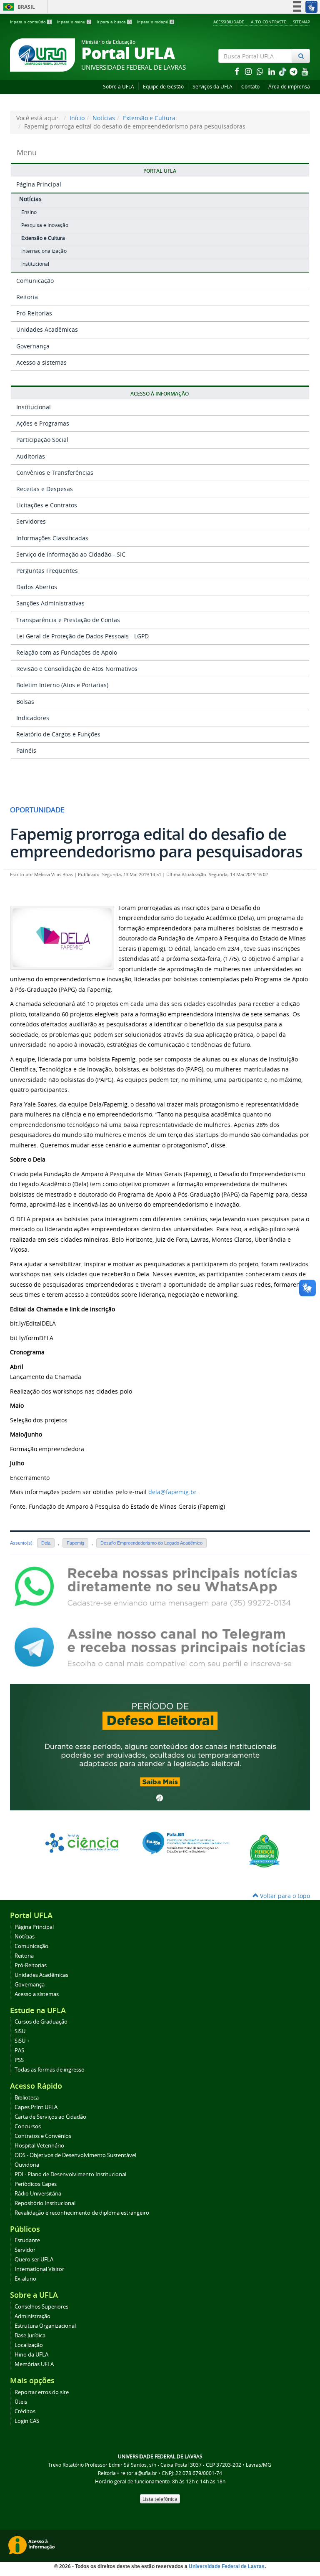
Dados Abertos (37, 587)
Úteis (21, 2402)
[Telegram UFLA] (160, 1647)
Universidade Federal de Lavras (227, 2566)
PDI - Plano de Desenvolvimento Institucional (70, 2174)
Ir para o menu (74, 22)
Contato (250, 87)
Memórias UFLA (34, 2364)
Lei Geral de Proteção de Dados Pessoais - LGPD (82, 636)
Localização (29, 2345)
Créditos (25, 2411)
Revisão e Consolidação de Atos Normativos (77, 669)
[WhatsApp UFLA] (160, 1586)
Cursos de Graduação (41, 2022)
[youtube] (305, 71)
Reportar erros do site (42, 2392)
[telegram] (294, 71)
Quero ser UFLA (34, 2260)
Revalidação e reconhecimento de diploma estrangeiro (82, 2213)
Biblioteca (27, 2098)
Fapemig (75, 1543)
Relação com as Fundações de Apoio (67, 652)
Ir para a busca (114, 22)
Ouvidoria (27, 2165)
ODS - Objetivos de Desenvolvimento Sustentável (75, 2155)
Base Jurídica (30, 2335)
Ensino (29, 212)
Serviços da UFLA (212, 87)
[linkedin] (272, 71)
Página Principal (39, 184)
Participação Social (42, 440)
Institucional (35, 264)
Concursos (28, 2126)
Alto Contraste (269, 22)
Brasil (18, 7)
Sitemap (301, 22)
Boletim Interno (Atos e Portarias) (62, 685)
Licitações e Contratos (47, 505)
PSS (19, 2060)
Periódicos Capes (36, 2184)
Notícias (104, 118)
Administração (32, 2316)
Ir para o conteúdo (30, 22)
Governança (33, 346)
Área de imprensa (289, 87)
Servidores (31, 521)
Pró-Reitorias (34, 313)
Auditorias (31, 456)
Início (77, 118)
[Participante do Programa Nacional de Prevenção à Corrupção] (264, 1850)
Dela (46, 1543)
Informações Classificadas (52, 538)
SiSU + (22, 2041)
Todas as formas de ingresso (50, 2070)
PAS (19, 2050)
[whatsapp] (261, 71)
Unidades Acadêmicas (47, 329)
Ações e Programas (43, 423)
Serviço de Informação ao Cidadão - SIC (71, 554)
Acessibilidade (229, 22)
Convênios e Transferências (55, 473)
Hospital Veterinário (39, 2146)
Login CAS (27, 2421)
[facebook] (237, 71)
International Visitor (39, 2269)
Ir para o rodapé (155, 22)
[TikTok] (283, 71)
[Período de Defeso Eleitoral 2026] (160, 1746)
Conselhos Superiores (41, 2307)
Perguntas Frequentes (47, 571)
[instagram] (249, 71)
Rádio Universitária (38, 2194)
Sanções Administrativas (50, 603)
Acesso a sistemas (41, 362)
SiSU (20, 2031)
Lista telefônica (160, 2499)
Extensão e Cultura (149, 118)
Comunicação (35, 281)
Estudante (27, 2240)
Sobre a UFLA (119, 87)
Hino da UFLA (31, 2355)
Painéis (26, 750)
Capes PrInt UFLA (36, 2107)
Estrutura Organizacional (45, 2326)
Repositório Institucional (45, 2203)
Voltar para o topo (284, 1896)
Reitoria (27, 297)
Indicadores (33, 718)
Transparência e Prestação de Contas (68, 620)
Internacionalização (44, 251)
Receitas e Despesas (45, 489)
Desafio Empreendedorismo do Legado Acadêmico (151, 1543)
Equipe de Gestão (163, 87)
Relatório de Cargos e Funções (58, 734)
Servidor (25, 2250)
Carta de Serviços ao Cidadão (50, 2117)
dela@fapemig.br (172, 1492)
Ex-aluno (25, 2279)
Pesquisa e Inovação (45, 225)
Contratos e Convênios (43, 2136)
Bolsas (25, 702)
